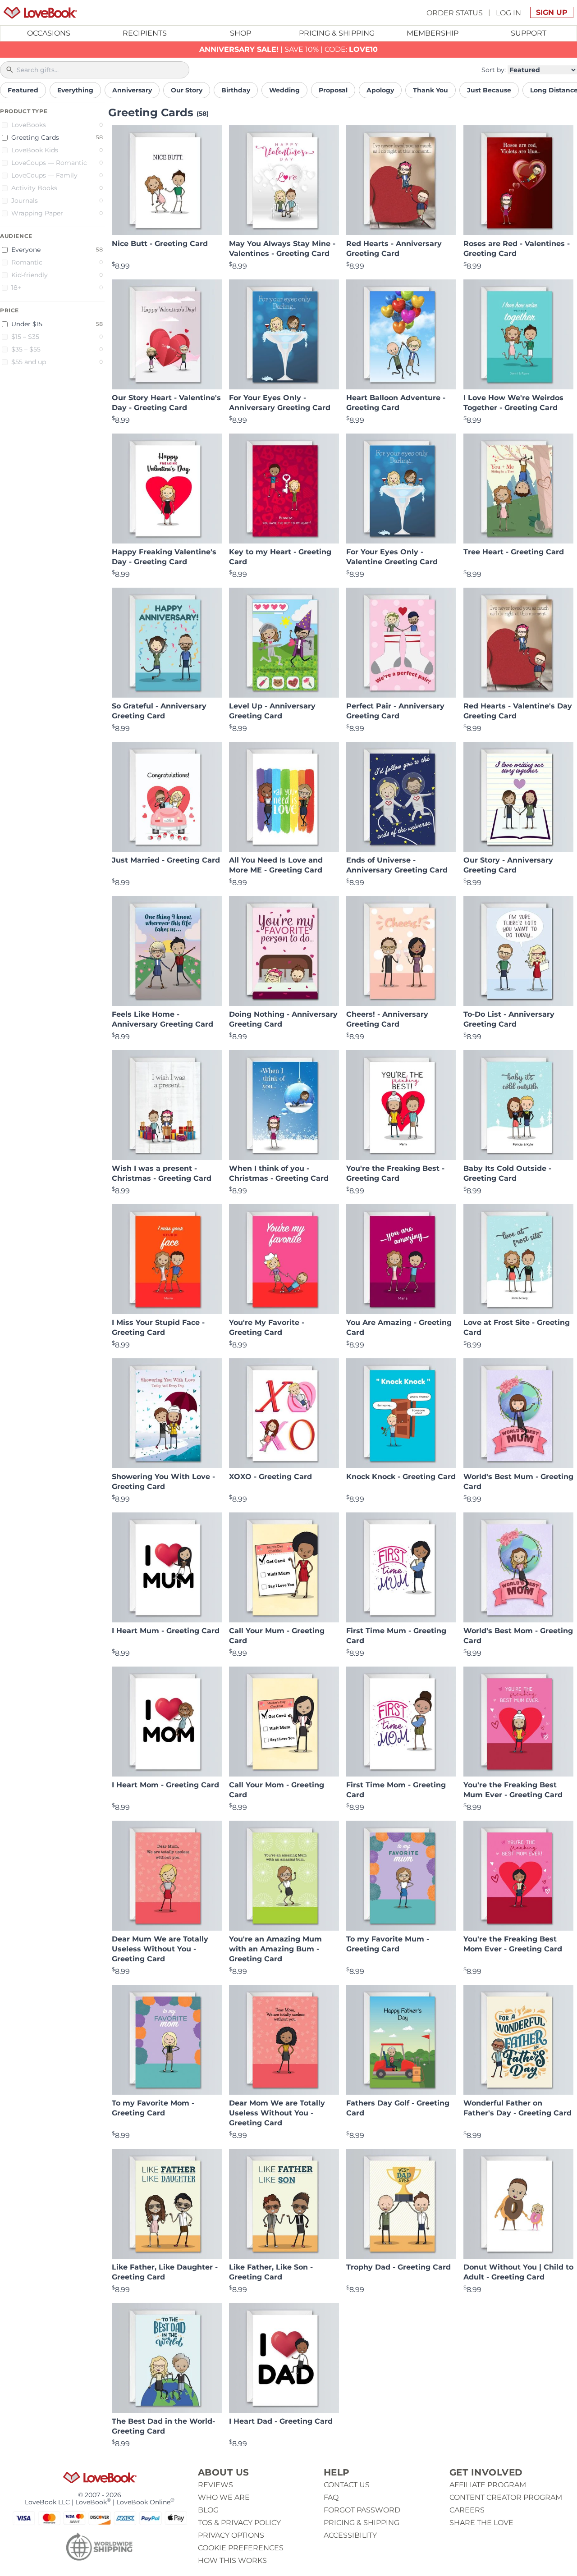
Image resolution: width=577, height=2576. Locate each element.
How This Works (232, 2560)
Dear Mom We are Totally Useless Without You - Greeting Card (277, 2113)
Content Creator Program (506, 2497)
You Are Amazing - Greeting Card (399, 1327)
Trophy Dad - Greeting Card (398, 2267)
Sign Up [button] (552, 12)
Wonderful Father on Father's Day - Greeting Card (517, 2108)
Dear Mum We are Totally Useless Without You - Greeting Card (160, 1949)
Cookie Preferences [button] (241, 2548)
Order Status (455, 12)
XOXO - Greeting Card (270, 1477)
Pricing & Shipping (337, 33)
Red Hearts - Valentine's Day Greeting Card (518, 711)
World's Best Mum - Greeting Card (518, 1482)
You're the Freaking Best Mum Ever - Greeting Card (513, 1790)
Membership (433, 33)
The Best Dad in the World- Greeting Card (163, 2426)
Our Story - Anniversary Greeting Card (508, 865)
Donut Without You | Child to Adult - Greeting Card (518, 2272)
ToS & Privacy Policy (239, 2523)
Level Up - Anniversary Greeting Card (272, 711)
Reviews (215, 2485)
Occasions (49, 33)
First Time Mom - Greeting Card (396, 1790)
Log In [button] (508, 12)
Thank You (430, 90)
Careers (467, 2510)
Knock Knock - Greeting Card (401, 1477)
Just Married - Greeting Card (166, 860)
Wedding (284, 90)
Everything (75, 90)
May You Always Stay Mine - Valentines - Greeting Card (282, 249)
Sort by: (494, 70)
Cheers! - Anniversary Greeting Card (387, 1019)
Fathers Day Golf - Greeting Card (398, 2108)
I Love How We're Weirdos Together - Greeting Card (513, 403)
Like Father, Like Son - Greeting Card (271, 2272)
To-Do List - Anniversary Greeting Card (509, 1019)
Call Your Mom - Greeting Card (277, 1790)
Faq (331, 2497)
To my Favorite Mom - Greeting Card (153, 2108)
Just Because (489, 90)
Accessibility (350, 2535)
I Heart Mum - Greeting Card (166, 1631)
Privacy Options (231, 2535)
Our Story (187, 90)
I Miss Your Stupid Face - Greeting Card (158, 1327)
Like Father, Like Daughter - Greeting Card (165, 2272)
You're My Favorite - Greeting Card (267, 1327)
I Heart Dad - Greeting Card (281, 2421)
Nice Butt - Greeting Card (160, 244)
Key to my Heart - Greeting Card (280, 557)
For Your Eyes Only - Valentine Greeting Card (392, 557)
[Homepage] (40, 13)
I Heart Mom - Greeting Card (165, 1785)
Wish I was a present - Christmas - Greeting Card (162, 1173)
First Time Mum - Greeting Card (396, 1636)
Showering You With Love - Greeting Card (163, 1482)
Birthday (236, 90)
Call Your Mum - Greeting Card (277, 1636)
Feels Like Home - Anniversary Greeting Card (163, 1019)
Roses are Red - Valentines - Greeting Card (517, 249)
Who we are (224, 2497)
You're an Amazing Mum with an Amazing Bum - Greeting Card (275, 1949)
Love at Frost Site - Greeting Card (517, 1327)
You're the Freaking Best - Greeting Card (395, 1173)
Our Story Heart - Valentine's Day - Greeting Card (166, 403)
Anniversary (132, 90)
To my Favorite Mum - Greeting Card (388, 1944)
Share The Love (481, 2523)
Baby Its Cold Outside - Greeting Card (507, 1173)
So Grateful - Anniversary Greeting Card (159, 711)
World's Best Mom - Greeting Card (518, 1636)
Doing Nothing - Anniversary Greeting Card (283, 1019)
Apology (380, 90)
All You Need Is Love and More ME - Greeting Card (276, 865)
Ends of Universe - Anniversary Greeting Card (397, 865)
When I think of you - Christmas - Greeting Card (279, 1173)
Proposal (333, 90)
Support (529, 33)
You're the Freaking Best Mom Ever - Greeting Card (513, 1944)
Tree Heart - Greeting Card (514, 552)
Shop (240, 33)
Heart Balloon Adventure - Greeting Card (396, 403)
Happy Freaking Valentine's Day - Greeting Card (164, 557)
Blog (208, 2510)
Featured (23, 90)
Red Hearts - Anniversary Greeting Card (394, 249)
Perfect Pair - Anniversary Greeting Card (395, 711)
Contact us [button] (347, 2485)
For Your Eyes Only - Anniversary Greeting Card (280, 403)
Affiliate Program (488, 2485)
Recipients (145, 33)
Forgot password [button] (362, 2510)
